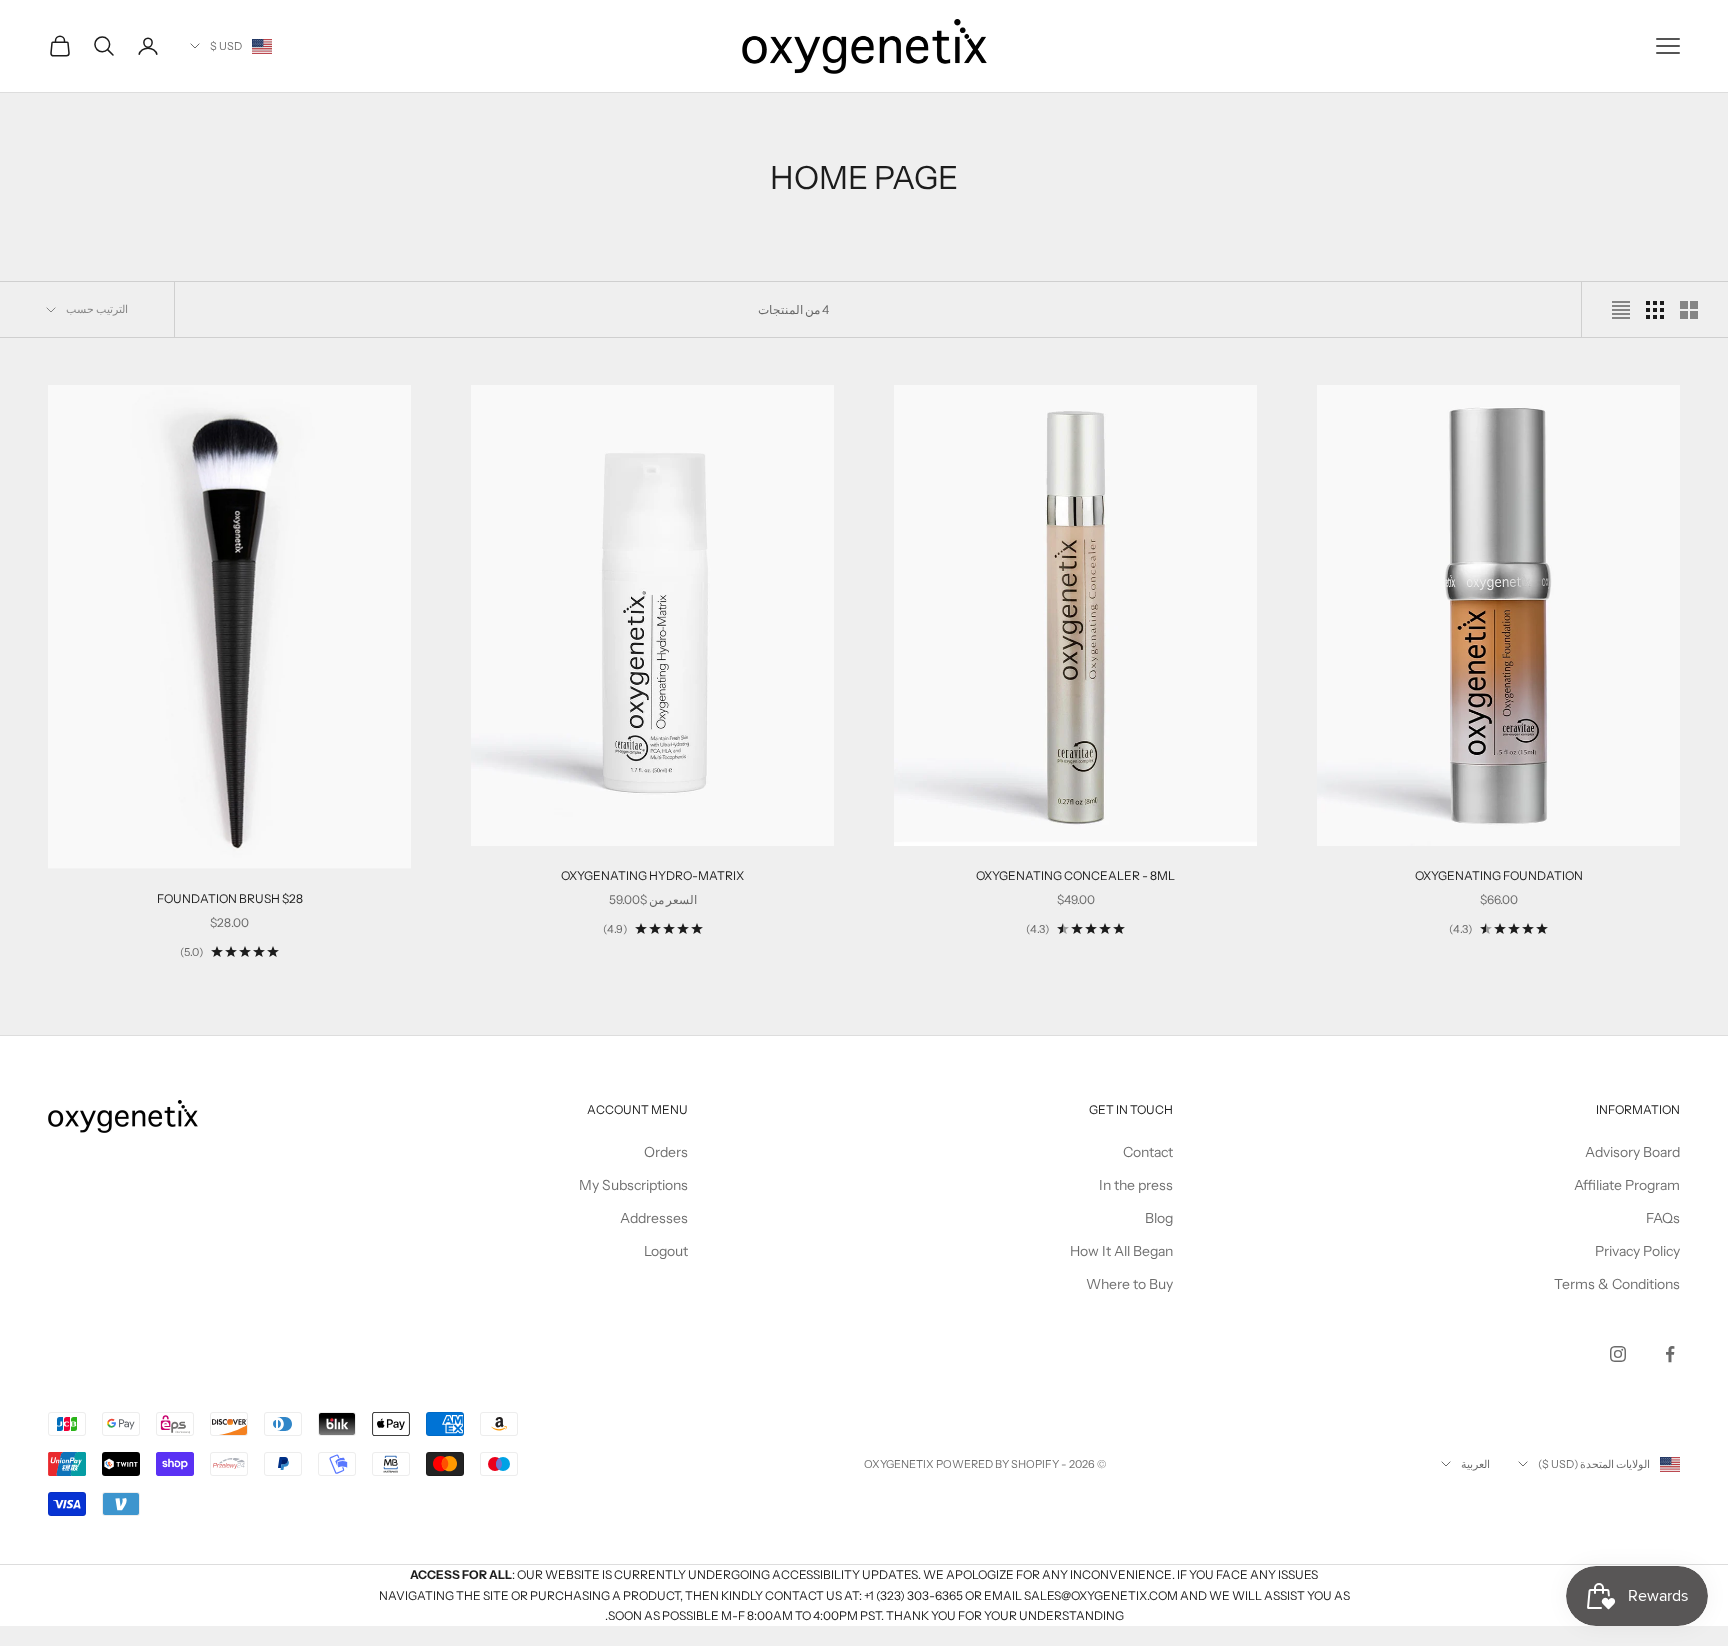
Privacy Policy (1637, 1251)
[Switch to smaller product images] (1655, 310)
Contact (1148, 1152)
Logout (666, 1251)
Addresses (654, 1218)
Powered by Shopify (997, 1464)
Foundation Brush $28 (230, 898)
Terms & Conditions (1617, 1284)
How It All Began (1121, 1251)
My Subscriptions (633, 1185)
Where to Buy (1129, 1284)
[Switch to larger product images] (1689, 310)
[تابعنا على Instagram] (1618, 1354)
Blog (1159, 1218)
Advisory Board (1632, 1152)
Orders (666, 1152)
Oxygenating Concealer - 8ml (1075, 875)
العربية (1475, 1464)
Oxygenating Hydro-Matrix (652, 875)
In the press (1136, 1185)
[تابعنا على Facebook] (1670, 1354)
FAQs (1663, 1218)
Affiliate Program (1627, 1185)
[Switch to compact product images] (1621, 310)
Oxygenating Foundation (1499, 875)
